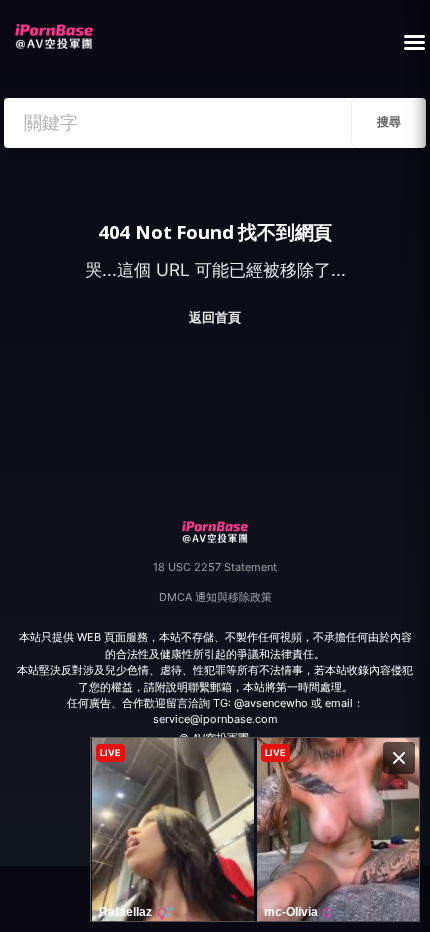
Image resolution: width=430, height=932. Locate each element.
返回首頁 (215, 317)
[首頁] (53, 30)
